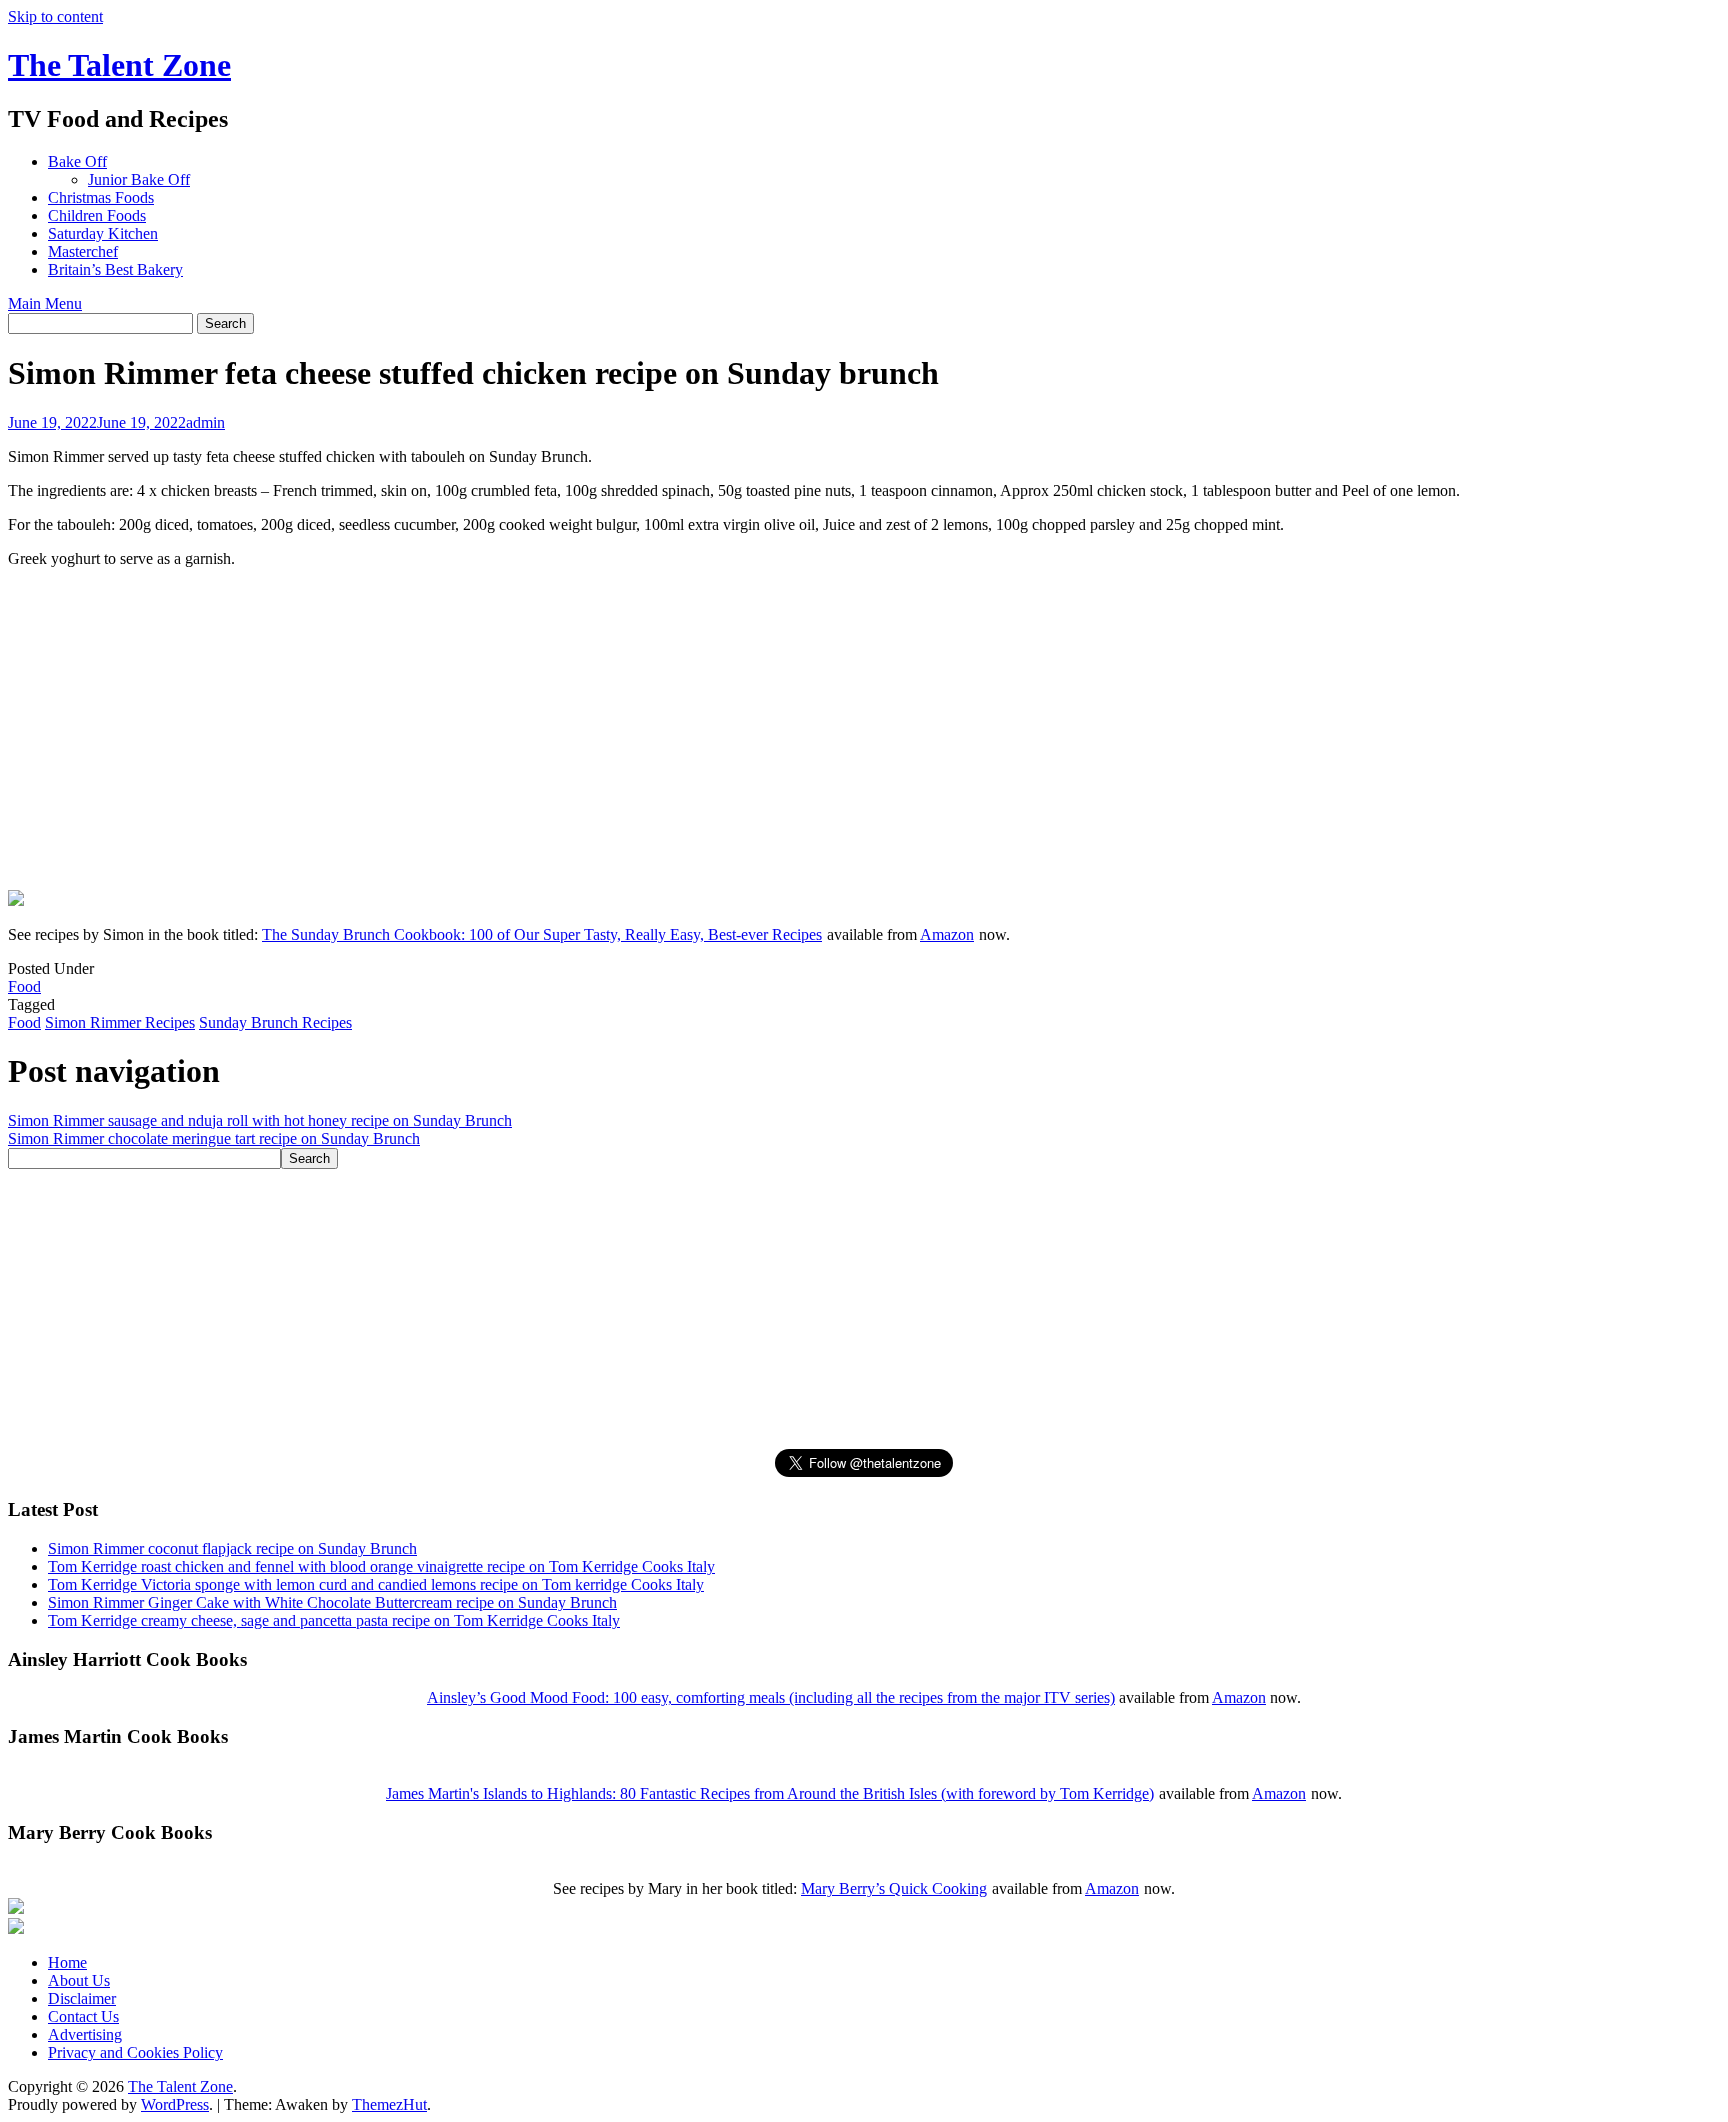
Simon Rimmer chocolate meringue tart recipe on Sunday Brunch (214, 1138)
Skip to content (55, 16)
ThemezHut (389, 2104)
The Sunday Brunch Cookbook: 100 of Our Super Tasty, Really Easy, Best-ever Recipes (542, 934)
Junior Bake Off (139, 179)
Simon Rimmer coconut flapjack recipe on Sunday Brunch (232, 1548)
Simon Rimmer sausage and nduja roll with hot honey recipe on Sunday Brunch (260, 1120)
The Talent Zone (119, 65)
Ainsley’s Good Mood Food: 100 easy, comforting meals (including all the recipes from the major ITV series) (771, 1697)
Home (67, 1962)
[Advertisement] (158, 745)
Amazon (947, 934)
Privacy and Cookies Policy (135, 2052)
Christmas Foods (101, 197)
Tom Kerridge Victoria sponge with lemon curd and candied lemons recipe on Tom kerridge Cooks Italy (376, 1584)
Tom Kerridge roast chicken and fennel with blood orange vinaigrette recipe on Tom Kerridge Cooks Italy (381, 1566)
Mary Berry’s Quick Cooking (894, 1888)
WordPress (175, 2104)
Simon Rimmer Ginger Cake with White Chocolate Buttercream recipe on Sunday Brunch (332, 1602)
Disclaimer (82, 1998)
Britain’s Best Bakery (115, 269)
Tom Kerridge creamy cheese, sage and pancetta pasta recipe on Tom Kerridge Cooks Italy (334, 1620)
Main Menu (45, 303)
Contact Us (83, 2016)
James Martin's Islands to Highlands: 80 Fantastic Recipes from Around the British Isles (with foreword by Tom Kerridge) (770, 1793)
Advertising (85, 2034)
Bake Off (77, 161)
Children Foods (97, 215)
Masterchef (83, 251)
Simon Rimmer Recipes (120, 1022)
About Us (79, 1980)
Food (24, 986)
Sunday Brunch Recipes (275, 1022)
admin (205, 422)
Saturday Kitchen (103, 233)
